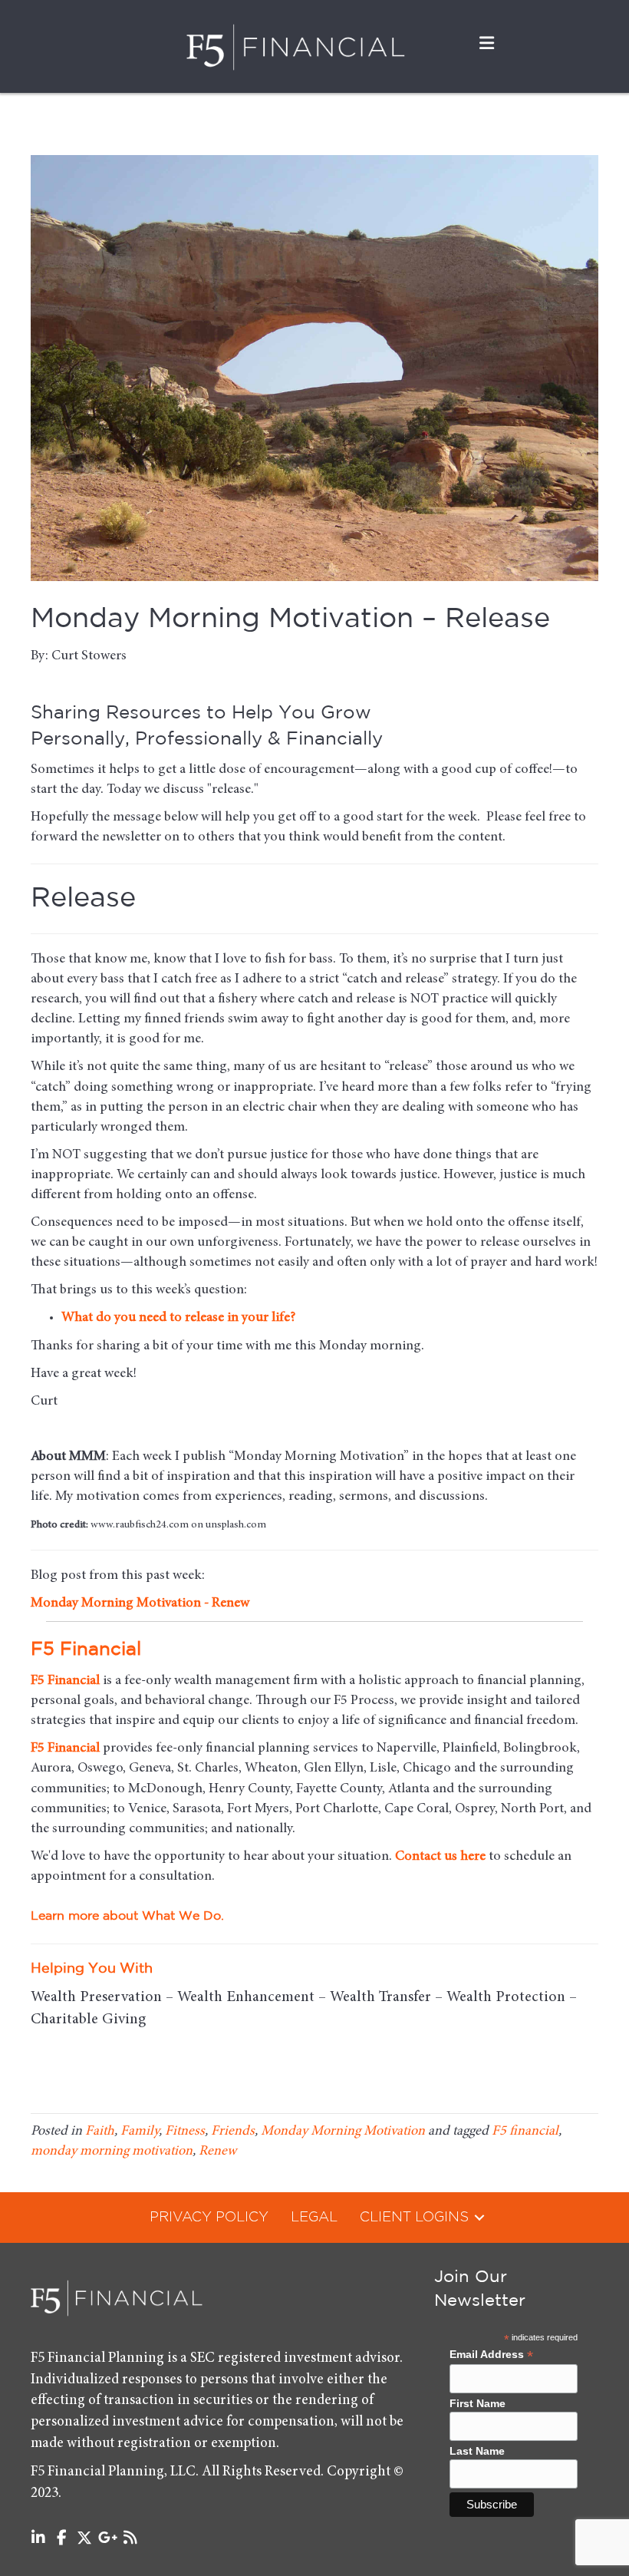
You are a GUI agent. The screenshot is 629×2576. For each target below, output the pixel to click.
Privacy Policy (209, 2218)
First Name (478, 2403)
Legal (314, 2218)
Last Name (477, 2451)
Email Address (491, 2355)
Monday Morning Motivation (343, 2132)
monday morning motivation (112, 2152)
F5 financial (525, 2132)
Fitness (185, 2132)
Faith (100, 2132)
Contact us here (440, 1857)
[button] (479, 2218)
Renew (217, 2152)
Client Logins (414, 2218)
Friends (233, 2132)
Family (140, 2132)
